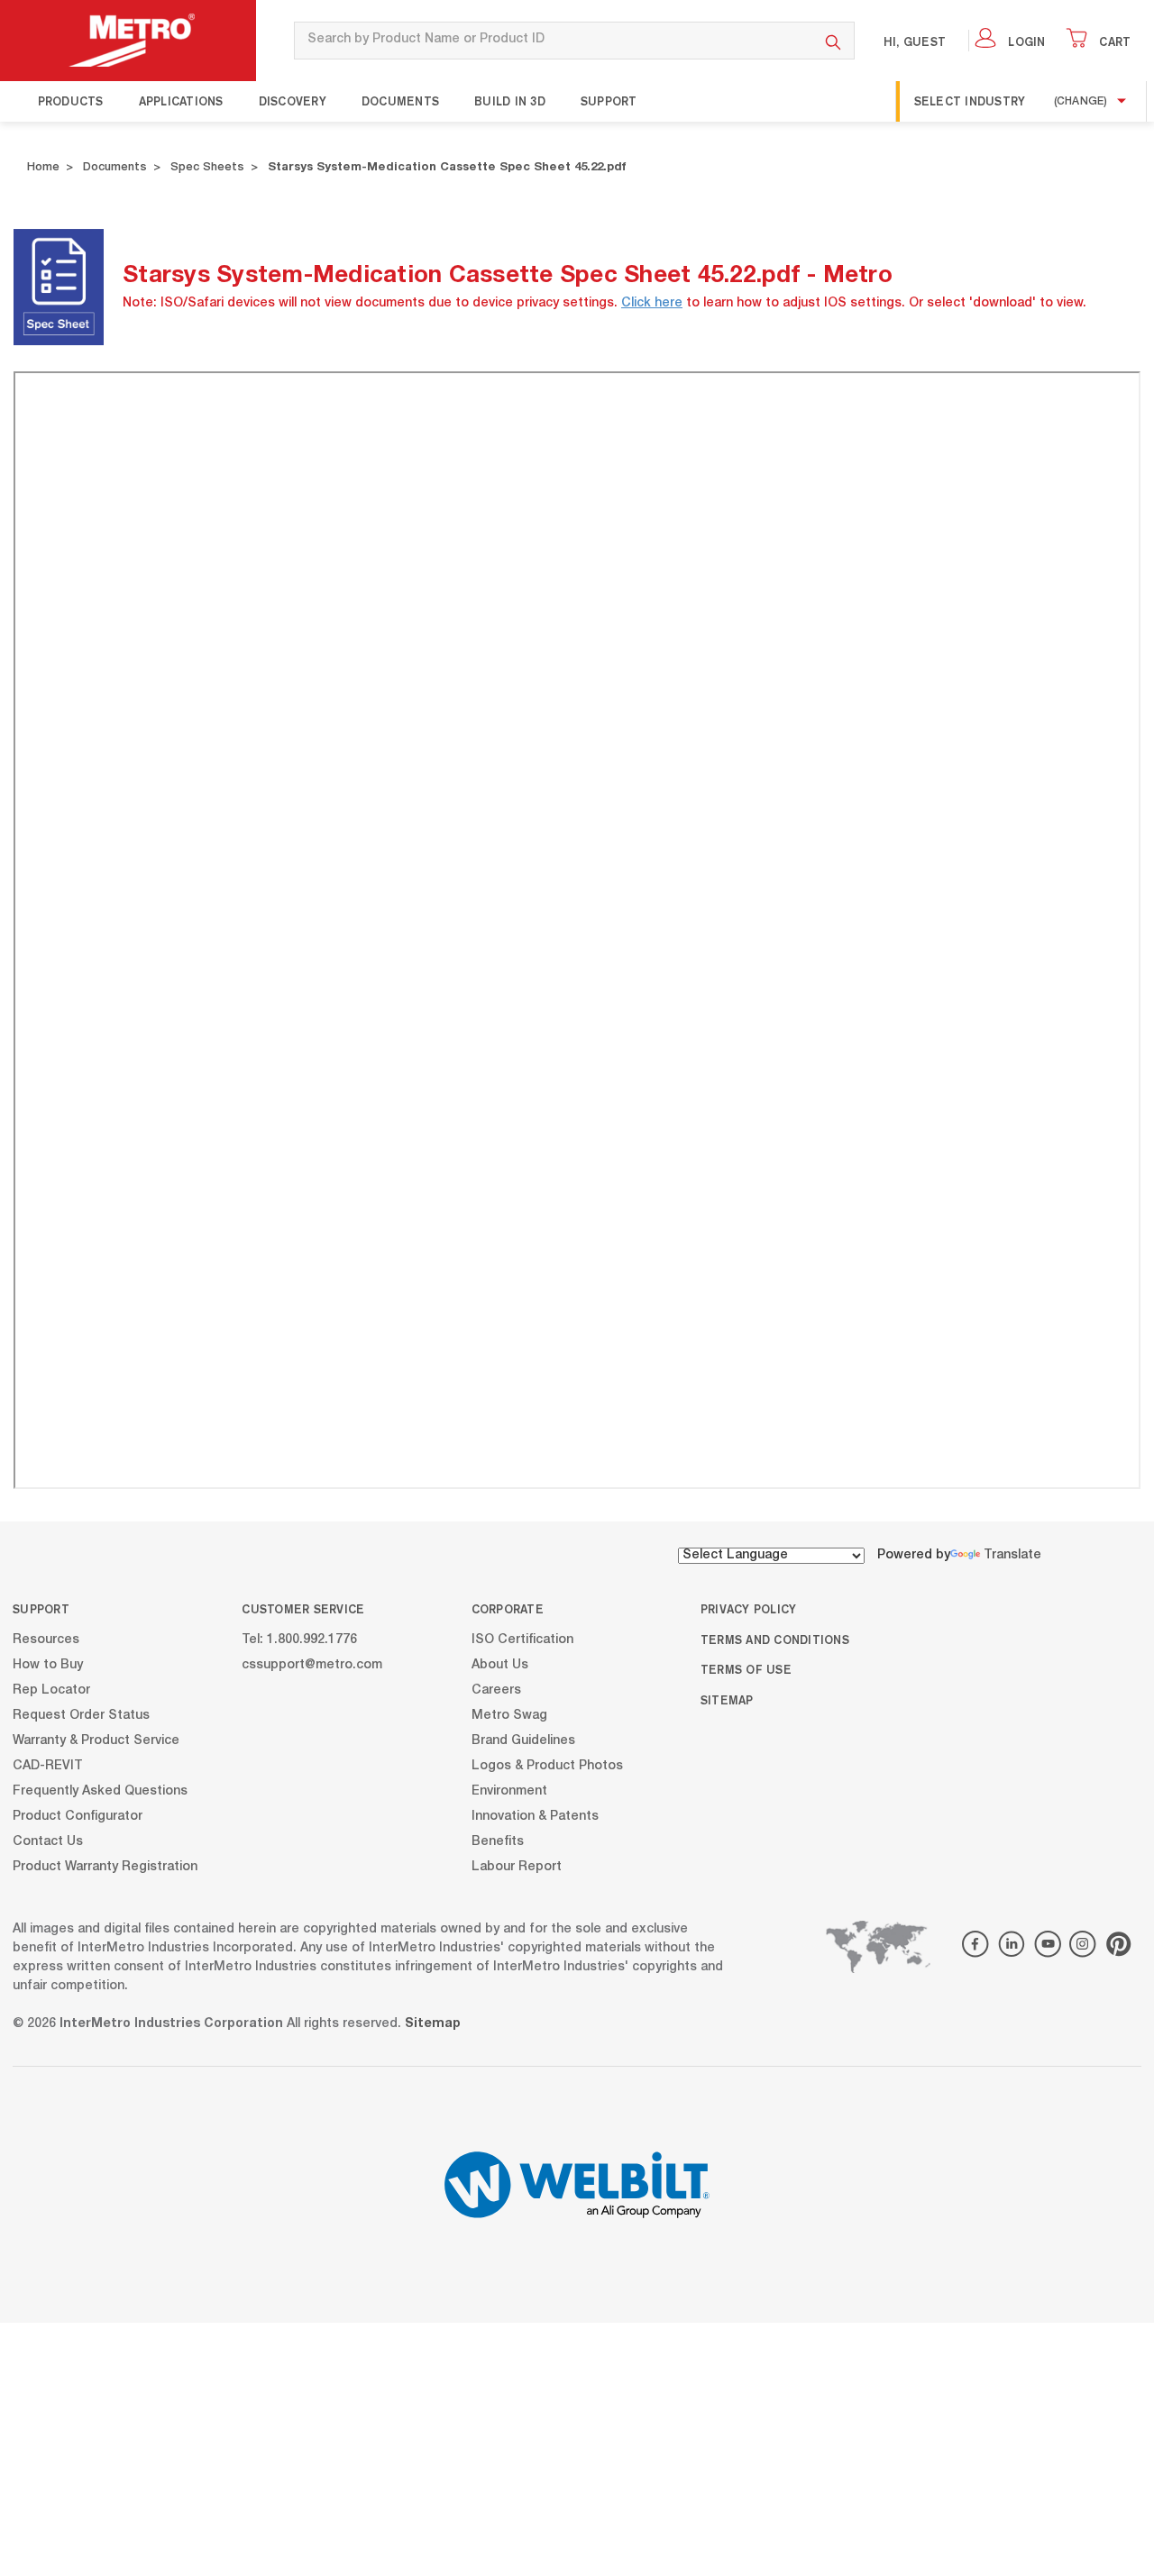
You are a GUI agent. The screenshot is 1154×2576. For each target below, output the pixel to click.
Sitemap (727, 1700)
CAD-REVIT (48, 1766)
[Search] (833, 41)
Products (71, 101)
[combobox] (553, 41)
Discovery (293, 101)
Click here (652, 304)
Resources (46, 1640)
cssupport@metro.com (312, 1665)
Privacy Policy (749, 1609)
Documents (400, 101)
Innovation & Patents (535, 1816)
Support (609, 101)
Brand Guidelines (523, 1740)
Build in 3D (510, 101)
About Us (500, 1665)
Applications (181, 101)
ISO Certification (522, 1640)
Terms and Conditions (775, 1640)
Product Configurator (78, 1816)
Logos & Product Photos (547, 1766)
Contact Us (48, 1841)
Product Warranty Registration (105, 1867)
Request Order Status (81, 1715)
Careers (496, 1690)
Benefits (498, 1841)
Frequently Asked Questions (100, 1791)
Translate (1012, 1556)
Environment (509, 1791)
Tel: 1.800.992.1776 (299, 1640)
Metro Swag (509, 1715)
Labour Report (517, 1867)
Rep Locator (51, 1690)
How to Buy (48, 1665)
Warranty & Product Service (96, 1740)
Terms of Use (746, 1669)
